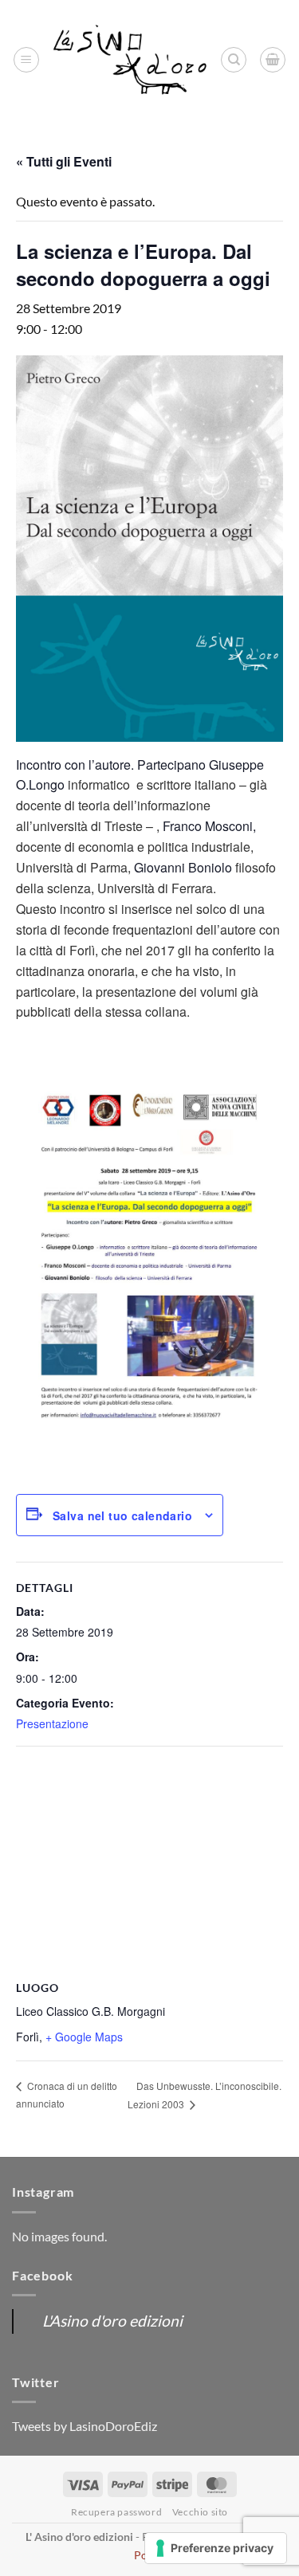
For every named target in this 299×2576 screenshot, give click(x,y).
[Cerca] (234, 60)
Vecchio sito (200, 2512)
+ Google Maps (84, 2037)
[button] (26, 60)
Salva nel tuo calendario (122, 1515)
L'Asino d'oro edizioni (112, 2321)
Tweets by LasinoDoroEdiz (85, 2426)
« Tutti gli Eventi (64, 161)
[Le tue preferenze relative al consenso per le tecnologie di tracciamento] (216, 2548)
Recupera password (116, 2512)
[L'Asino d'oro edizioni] (130, 60)
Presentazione (52, 1723)
